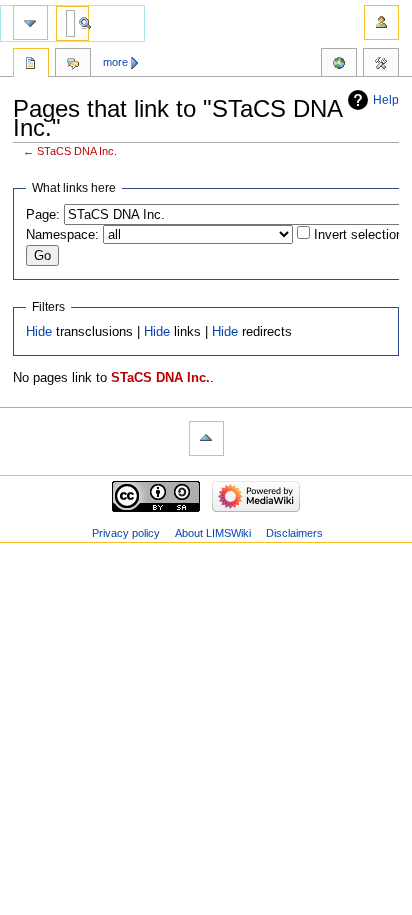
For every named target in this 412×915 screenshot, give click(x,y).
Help (386, 100)
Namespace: (62, 235)
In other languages (339, 65)
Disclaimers (294, 533)
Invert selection (358, 235)
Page (31, 65)
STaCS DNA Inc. (77, 151)
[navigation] (30, 22)
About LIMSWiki (213, 533)
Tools (381, 65)
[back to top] (206, 438)
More (115, 62)
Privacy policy (126, 533)
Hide (39, 332)
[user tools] (381, 22)
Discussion (73, 65)
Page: (43, 215)
